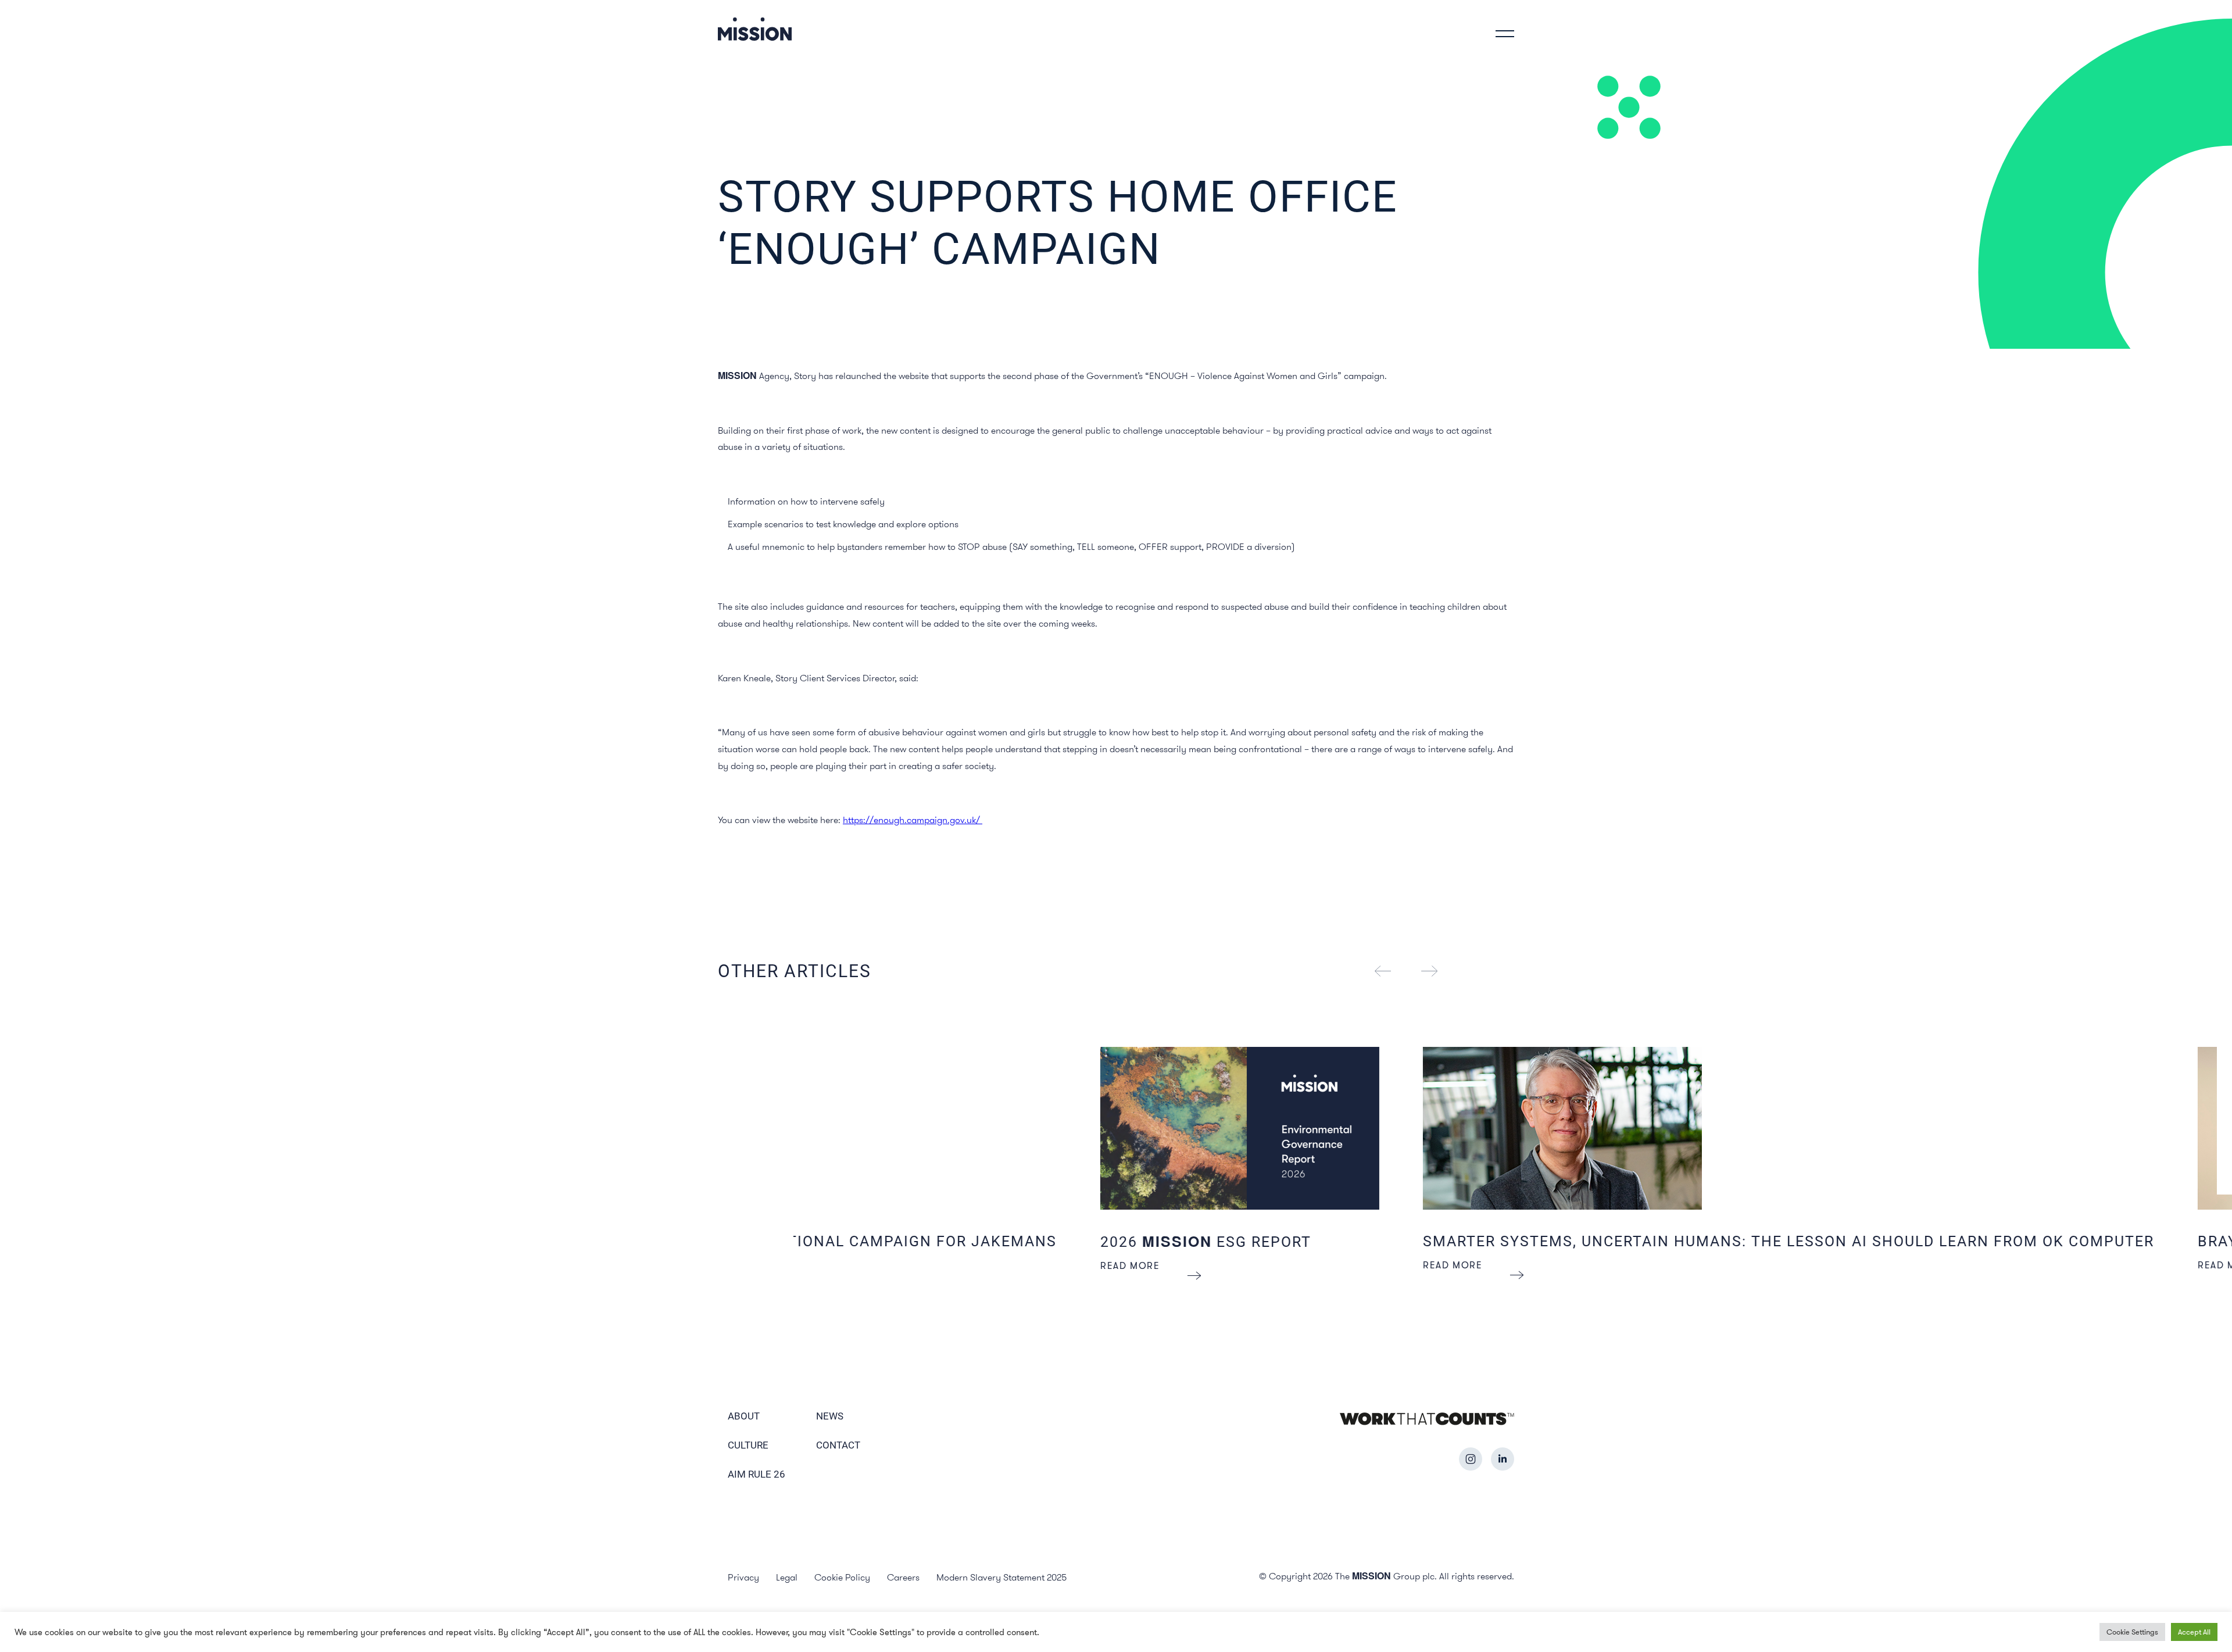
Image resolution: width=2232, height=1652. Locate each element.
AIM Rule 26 (756, 1474)
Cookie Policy (842, 1577)
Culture (748, 1445)
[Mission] (755, 29)
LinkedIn (1503, 1459)
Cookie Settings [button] (2132, 1632)
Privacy (743, 1577)
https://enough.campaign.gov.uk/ (913, 820)
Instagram (1471, 1459)
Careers (903, 1577)
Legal (787, 1577)
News (830, 1416)
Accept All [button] (2194, 1632)
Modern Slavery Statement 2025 (1001, 1577)
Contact (838, 1445)
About (744, 1416)
